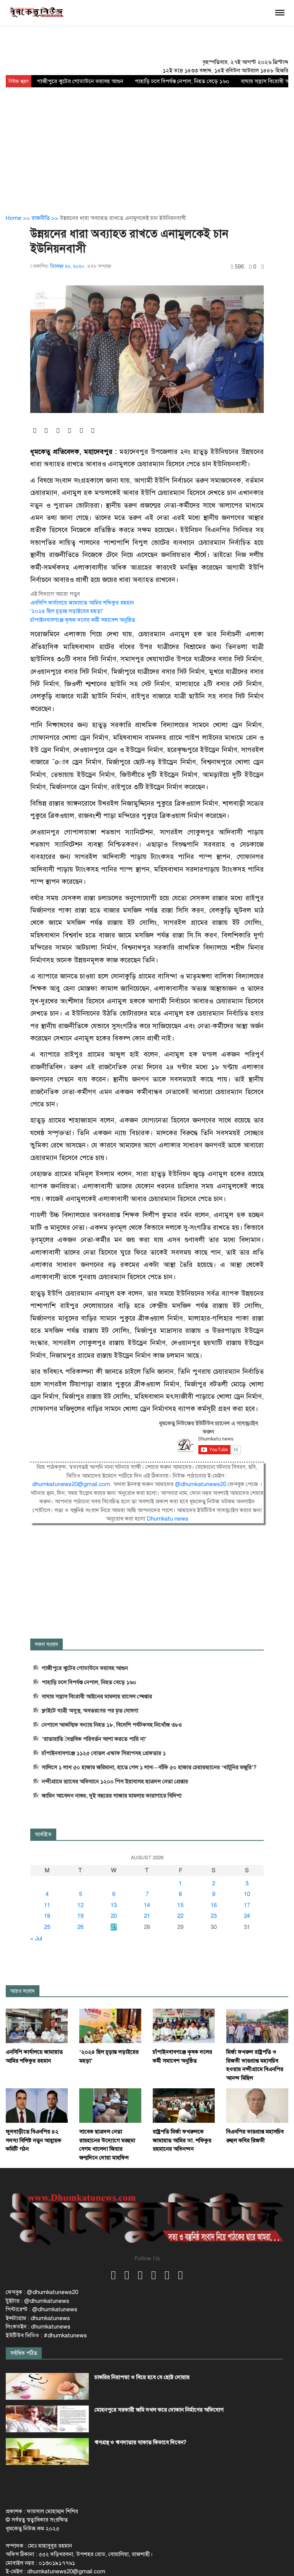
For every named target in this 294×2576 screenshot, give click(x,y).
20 (114, 1916)
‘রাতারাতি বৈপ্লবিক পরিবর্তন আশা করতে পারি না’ (94, 1739)
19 (80, 1916)
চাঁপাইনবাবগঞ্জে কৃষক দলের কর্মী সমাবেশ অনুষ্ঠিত (83, 620)
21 (147, 1916)
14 (147, 1905)
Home (14, 218)
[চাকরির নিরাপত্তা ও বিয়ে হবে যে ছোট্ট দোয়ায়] (47, 2386)
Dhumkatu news (167, 1519)
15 (180, 1905)
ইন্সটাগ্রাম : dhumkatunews (38, 2318)
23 (214, 1916)
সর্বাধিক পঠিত (24, 2353)
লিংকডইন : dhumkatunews (38, 2327)
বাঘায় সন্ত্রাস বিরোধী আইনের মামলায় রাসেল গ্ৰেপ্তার (97, 1696)
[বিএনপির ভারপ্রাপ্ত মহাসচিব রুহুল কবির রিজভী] (257, 2105)
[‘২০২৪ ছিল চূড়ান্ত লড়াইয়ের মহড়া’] (110, 2025)
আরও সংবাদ (23, 1991)
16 (214, 1905)
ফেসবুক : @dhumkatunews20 (42, 2292)
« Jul (36, 1939)
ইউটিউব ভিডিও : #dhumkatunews (46, 2335)
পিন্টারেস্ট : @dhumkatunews (42, 2309)
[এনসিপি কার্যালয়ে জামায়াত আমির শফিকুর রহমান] (37, 2025)
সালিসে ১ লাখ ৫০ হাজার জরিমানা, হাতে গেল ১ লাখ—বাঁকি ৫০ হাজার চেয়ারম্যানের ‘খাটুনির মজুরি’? (149, 1767)
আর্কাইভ (43, 1834)
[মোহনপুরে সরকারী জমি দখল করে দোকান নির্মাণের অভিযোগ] (47, 2419)
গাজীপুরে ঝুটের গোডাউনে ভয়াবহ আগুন (80, 81)
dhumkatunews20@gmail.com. (73, 1484)
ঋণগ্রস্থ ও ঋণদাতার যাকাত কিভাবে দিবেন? (140, 2442)
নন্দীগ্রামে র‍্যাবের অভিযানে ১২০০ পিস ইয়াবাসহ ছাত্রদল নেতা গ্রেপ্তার (115, 1781)
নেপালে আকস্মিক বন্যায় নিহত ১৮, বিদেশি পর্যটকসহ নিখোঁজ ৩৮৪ (112, 1725)
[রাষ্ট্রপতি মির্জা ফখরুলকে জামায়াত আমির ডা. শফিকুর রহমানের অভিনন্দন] (184, 2105)
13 (114, 1905)
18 (47, 1916)
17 (247, 1905)
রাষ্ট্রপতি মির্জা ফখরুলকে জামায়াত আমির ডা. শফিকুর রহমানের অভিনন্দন (182, 2140)
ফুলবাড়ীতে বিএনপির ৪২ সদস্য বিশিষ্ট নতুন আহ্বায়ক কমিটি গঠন (33, 2140)
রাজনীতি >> (46, 218)
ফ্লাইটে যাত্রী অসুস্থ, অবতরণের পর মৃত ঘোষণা (90, 1711)
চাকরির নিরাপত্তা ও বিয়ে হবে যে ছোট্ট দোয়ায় (142, 2377)
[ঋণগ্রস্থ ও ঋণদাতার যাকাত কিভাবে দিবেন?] (47, 2451)
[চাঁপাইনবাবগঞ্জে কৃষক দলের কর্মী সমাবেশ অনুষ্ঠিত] (184, 2025)
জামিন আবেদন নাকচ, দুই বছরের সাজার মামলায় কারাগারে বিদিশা (112, 1796)
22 (180, 1916)
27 (114, 1927)
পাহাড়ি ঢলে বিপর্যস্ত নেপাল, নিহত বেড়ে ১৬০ (182, 81)
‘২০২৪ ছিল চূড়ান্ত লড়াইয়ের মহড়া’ (67, 611)
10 (247, 1894)
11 (47, 1905)
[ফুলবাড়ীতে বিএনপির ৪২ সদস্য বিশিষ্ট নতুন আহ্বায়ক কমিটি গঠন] (37, 2105)
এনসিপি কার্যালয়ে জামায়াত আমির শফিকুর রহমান (82, 603)
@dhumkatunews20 (201, 1484)
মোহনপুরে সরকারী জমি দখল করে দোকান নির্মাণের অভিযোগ (159, 2410)
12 (80, 1905)
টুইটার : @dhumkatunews (38, 2301)
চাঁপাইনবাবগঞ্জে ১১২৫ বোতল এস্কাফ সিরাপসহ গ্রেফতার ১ (104, 1753)
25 (47, 1927)
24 (247, 1916)
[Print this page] (263, 267)
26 (80, 1927)
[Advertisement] (147, 145)
